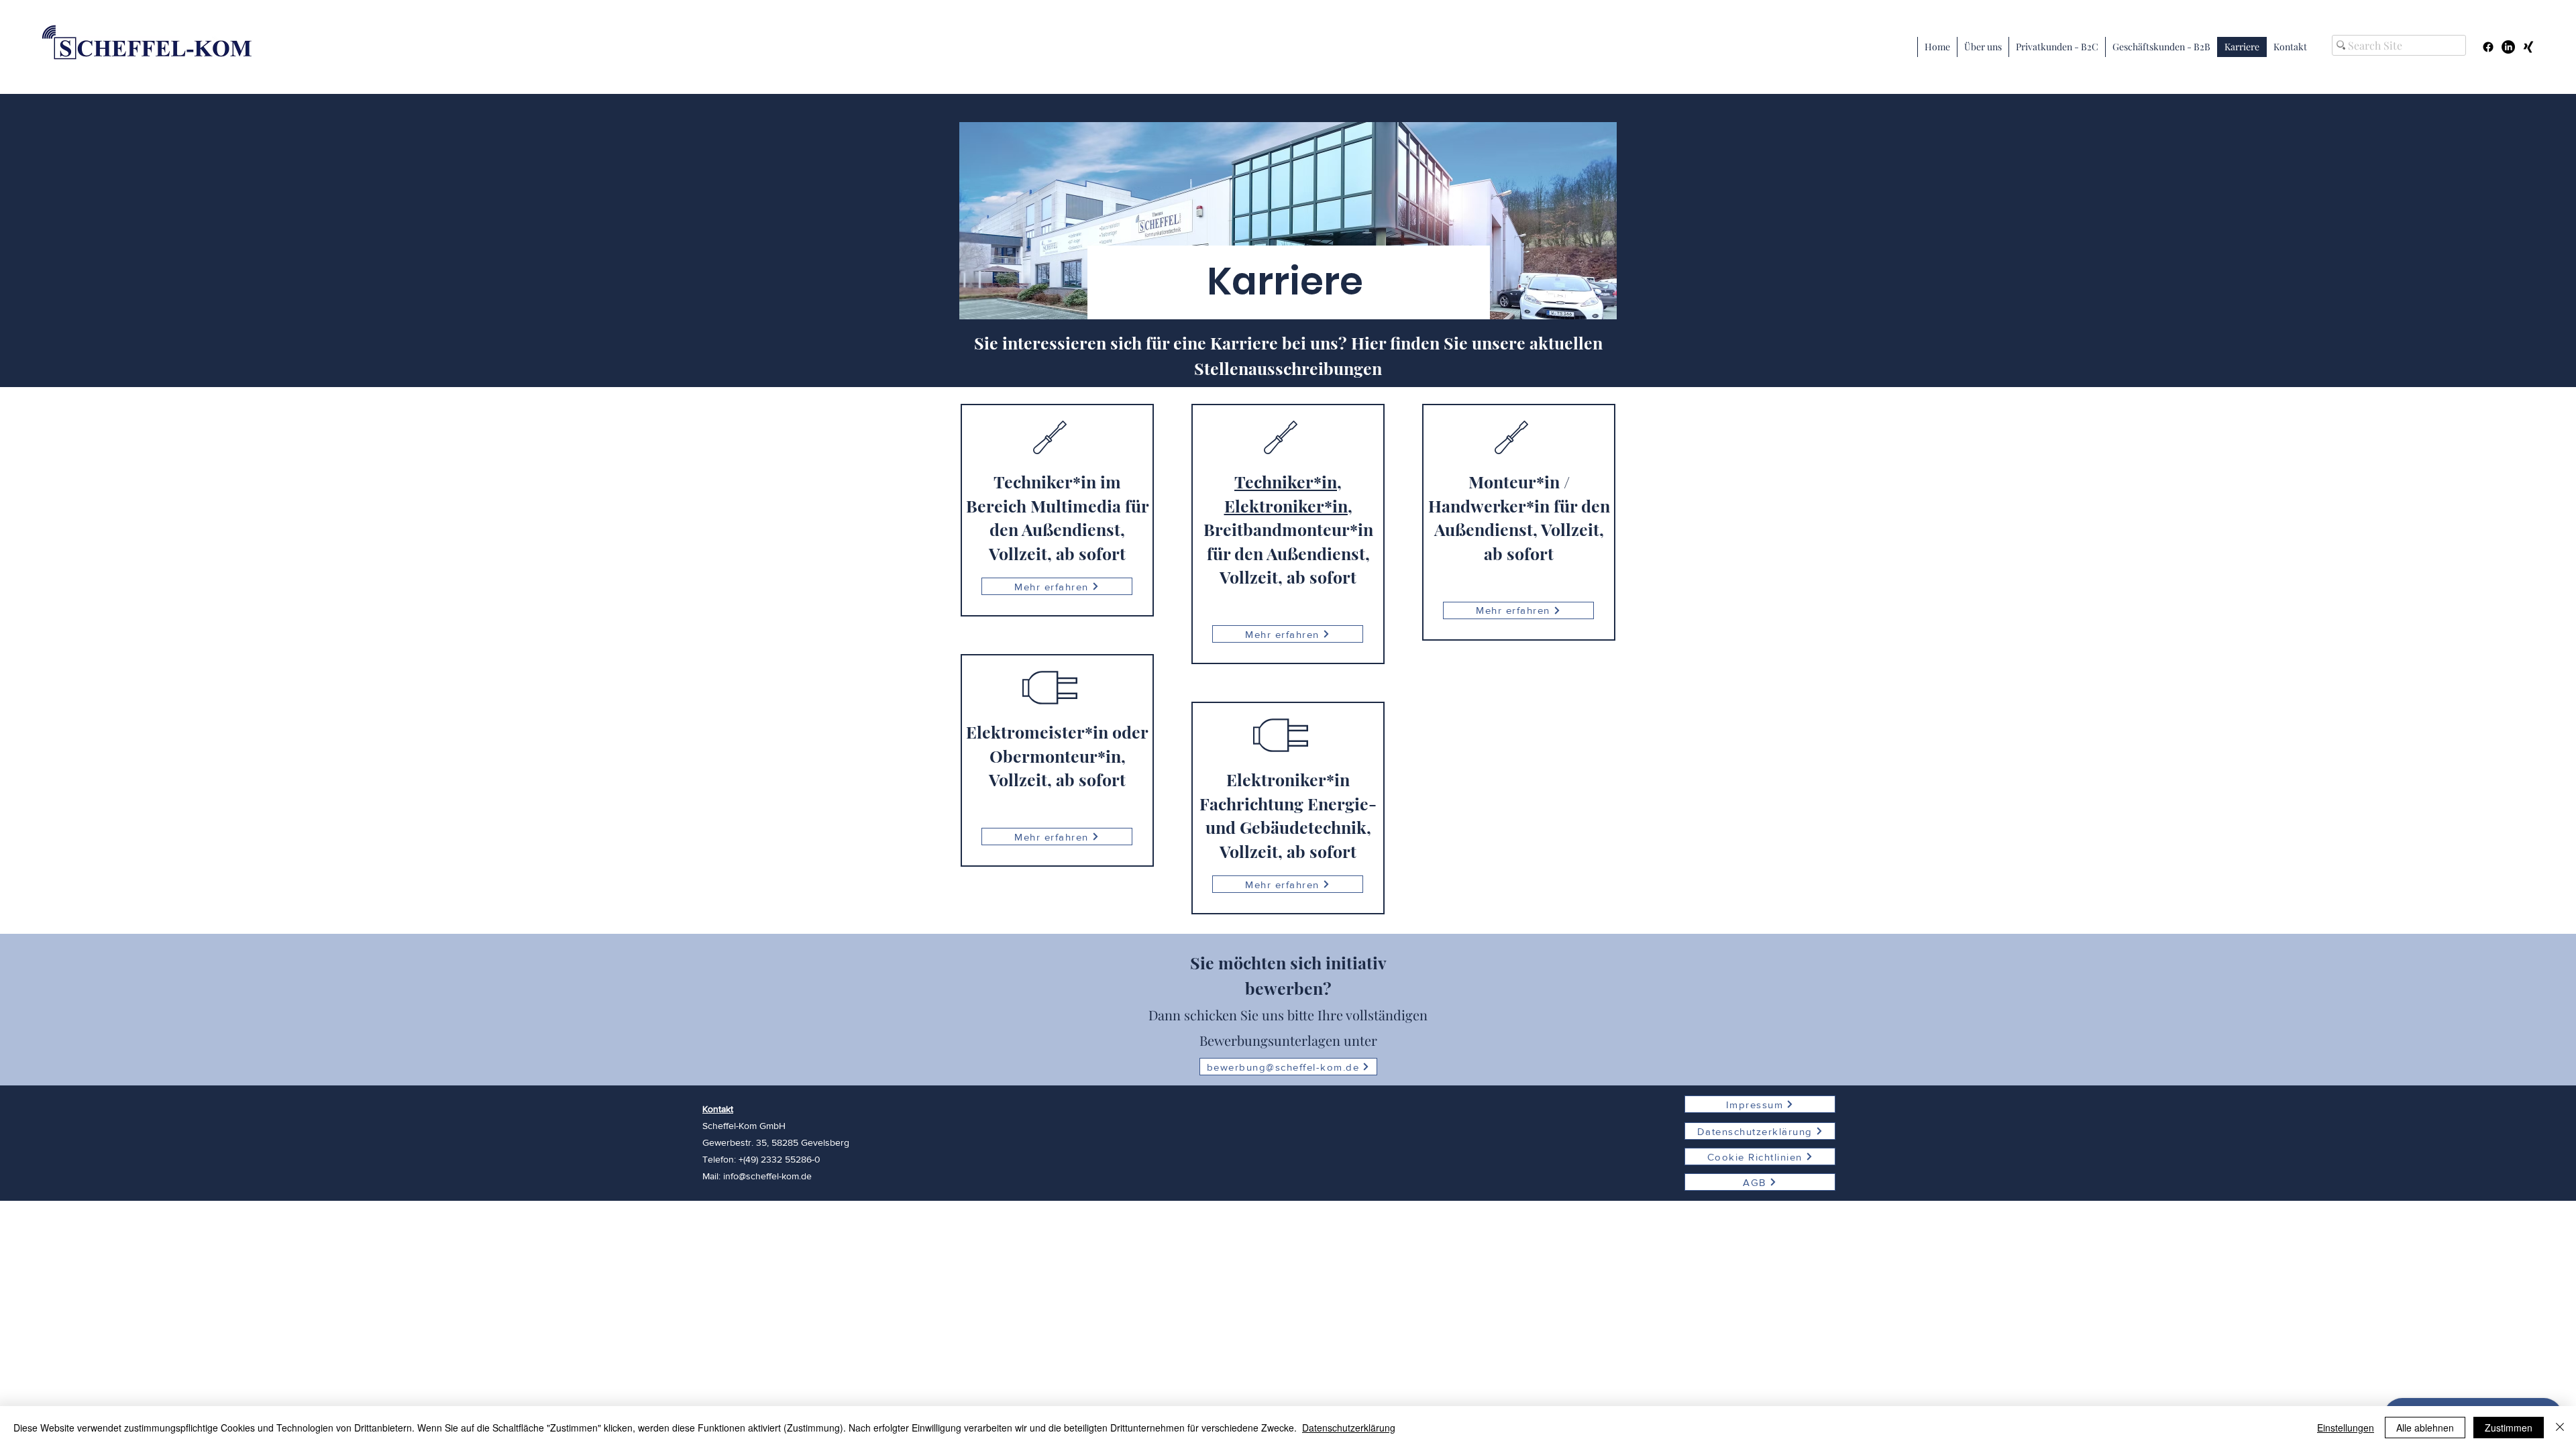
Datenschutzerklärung (1349, 1428)
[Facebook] (2488, 47)
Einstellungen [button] (2346, 1428)
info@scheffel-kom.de (767, 1176)
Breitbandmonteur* (1281, 529)
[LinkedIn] (2508, 47)
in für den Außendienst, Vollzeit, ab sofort (1290, 553)
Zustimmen (2509, 1428)
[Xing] (2528, 47)
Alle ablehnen (2425, 1428)
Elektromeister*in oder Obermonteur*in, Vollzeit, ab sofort (1057, 755)
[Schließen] (2560, 1428)
